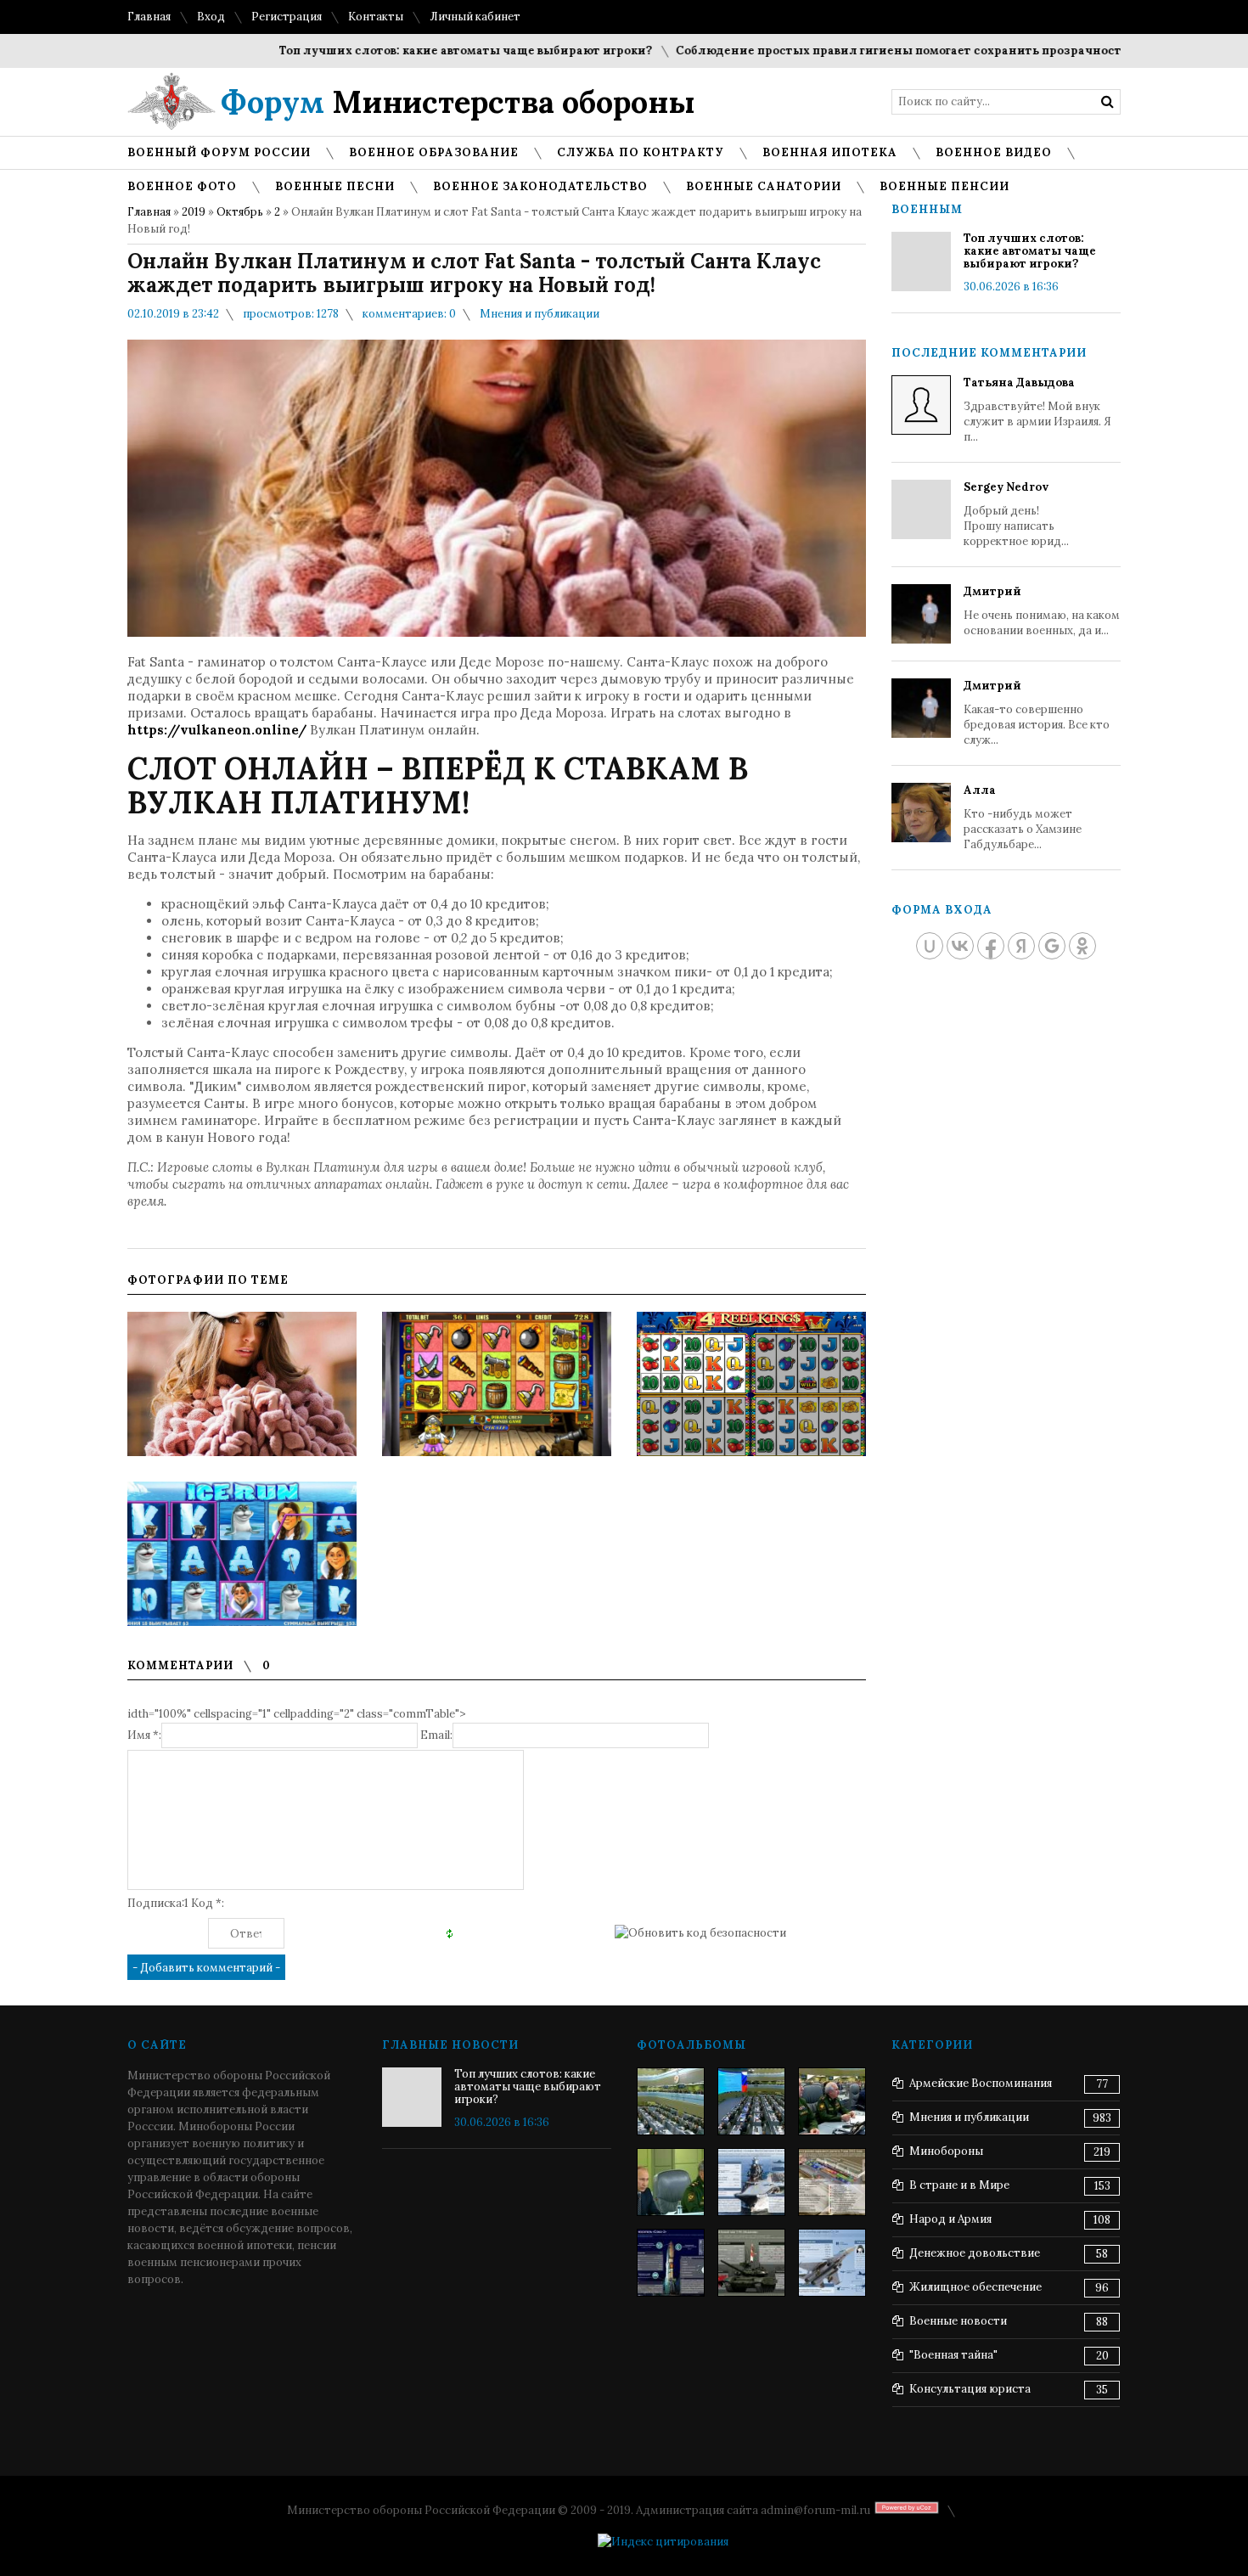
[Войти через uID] (930, 946)
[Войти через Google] (1052, 946)
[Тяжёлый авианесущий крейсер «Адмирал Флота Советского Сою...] (751, 2182)
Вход (211, 17)
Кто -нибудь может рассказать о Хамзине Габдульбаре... (1023, 817)
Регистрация (287, 17)
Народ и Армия (950, 2219)
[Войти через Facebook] (991, 946)
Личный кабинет (475, 17)
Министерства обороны (458, 102)
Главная (149, 17)
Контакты (376, 17)
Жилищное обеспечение (975, 2287)
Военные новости (958, 2321)
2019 (194, 212)
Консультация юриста (970, 2389)
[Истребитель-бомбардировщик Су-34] (832, 2263)
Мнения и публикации (540, 314)
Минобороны (946, 2151)
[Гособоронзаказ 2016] (671, 2182)
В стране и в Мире (959, 2185)
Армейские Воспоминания (981, 2083)
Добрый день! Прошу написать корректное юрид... (1016, 514)
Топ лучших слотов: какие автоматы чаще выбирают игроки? (412, 51)
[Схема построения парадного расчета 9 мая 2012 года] (832, 2182)
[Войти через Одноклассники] (1082, 946)
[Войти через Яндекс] (1021, 946)
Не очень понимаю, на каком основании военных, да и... (1042, 611)
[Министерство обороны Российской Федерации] (671, 2101)
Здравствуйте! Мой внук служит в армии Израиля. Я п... (1037, 410)
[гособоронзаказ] (832, 2101)
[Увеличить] (242, 1384)
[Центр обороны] (751, 2101)
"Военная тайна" (953, 2355)
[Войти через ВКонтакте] (960, 946)
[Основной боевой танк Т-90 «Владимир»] (751, 2263)
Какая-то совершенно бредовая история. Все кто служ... (1037, 713)
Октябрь (240, 212)
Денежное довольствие (975, 2253)
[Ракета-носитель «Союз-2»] (671, 2263)
